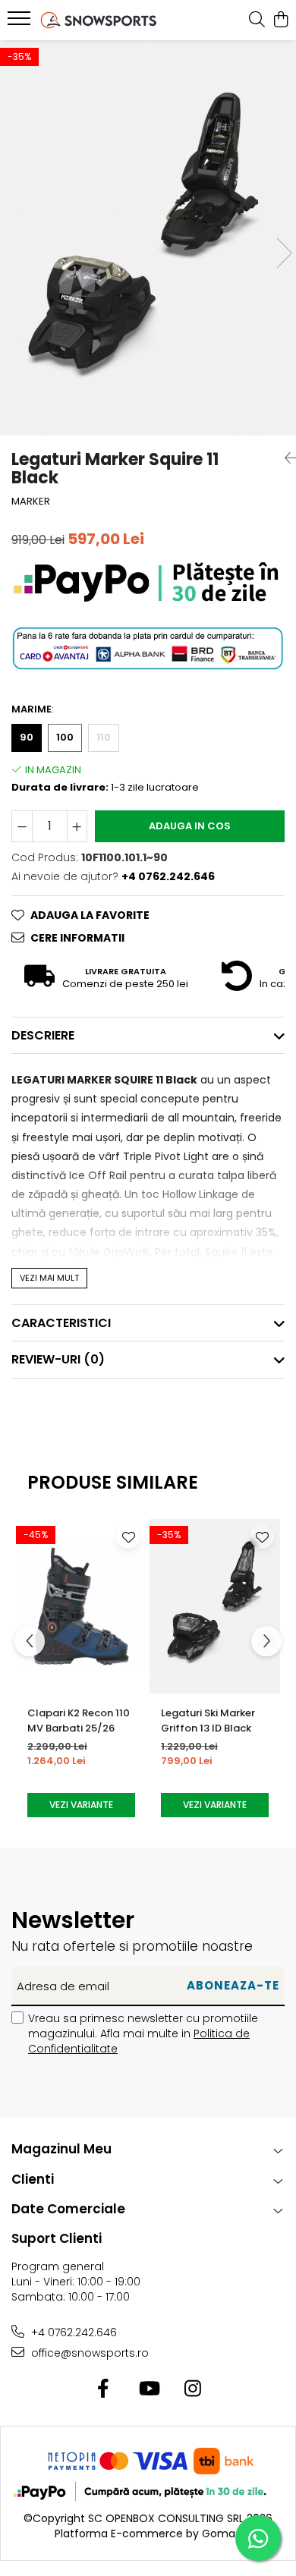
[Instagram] (193, 2389)
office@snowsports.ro (88, 2353)
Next (284, 253)
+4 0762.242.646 (72, 2332)
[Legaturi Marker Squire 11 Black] (148, 238)
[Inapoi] (285, 458)
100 (65, 737)
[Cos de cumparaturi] (280, 20)
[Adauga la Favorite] (128, 1536)
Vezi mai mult (49, 1278)
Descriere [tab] (43, 1035)
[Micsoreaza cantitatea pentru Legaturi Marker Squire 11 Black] (22, 826)
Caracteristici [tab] (61, 1323)
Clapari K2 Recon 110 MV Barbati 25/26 (79, 1720)
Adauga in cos (190, 826)
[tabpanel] (148, 238)
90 (27, 737)
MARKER (31, 502)
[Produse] (21, 23)
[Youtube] (148, 2389)
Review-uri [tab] (58, 1359)
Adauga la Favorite (90, 915)
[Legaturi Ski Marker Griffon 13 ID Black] (215, 1606)
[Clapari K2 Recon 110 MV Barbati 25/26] (81, 1606)
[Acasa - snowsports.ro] (99, 20)
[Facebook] (104, 2389)
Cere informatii (77, 938)
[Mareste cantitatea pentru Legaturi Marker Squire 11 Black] (77, 826)
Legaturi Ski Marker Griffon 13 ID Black (208, 1720)
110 (104, 737)
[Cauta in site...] (257, 20)
